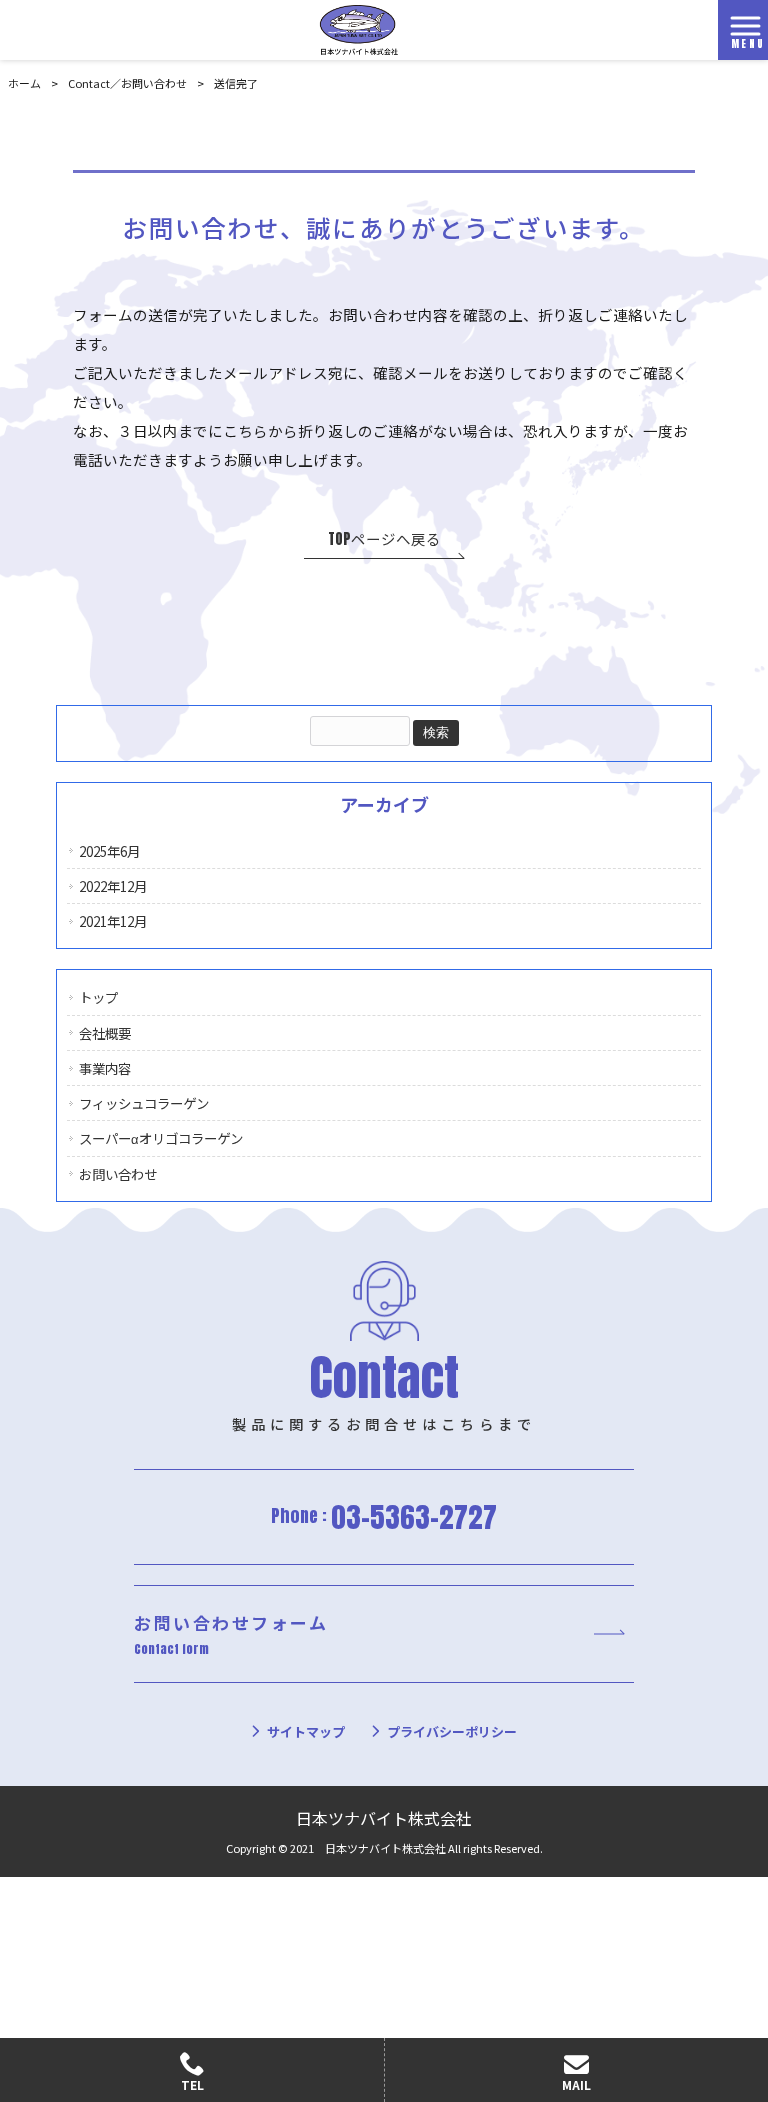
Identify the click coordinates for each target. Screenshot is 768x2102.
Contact (127, 83)
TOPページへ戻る (384, 539)
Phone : (384, 1516)
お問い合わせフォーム (231, 1634)
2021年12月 (113, 921)
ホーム (24, 83)
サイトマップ (306, 1731)
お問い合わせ (118, 1174)
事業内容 (105, 1068)
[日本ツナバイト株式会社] (359, 27)
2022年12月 (113, 886)
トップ (98, 997)
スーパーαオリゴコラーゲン (161, 1138)
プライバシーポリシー (452, 1731)
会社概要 (105, 1033)
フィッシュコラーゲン (144, 1103)
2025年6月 (109, 851)
